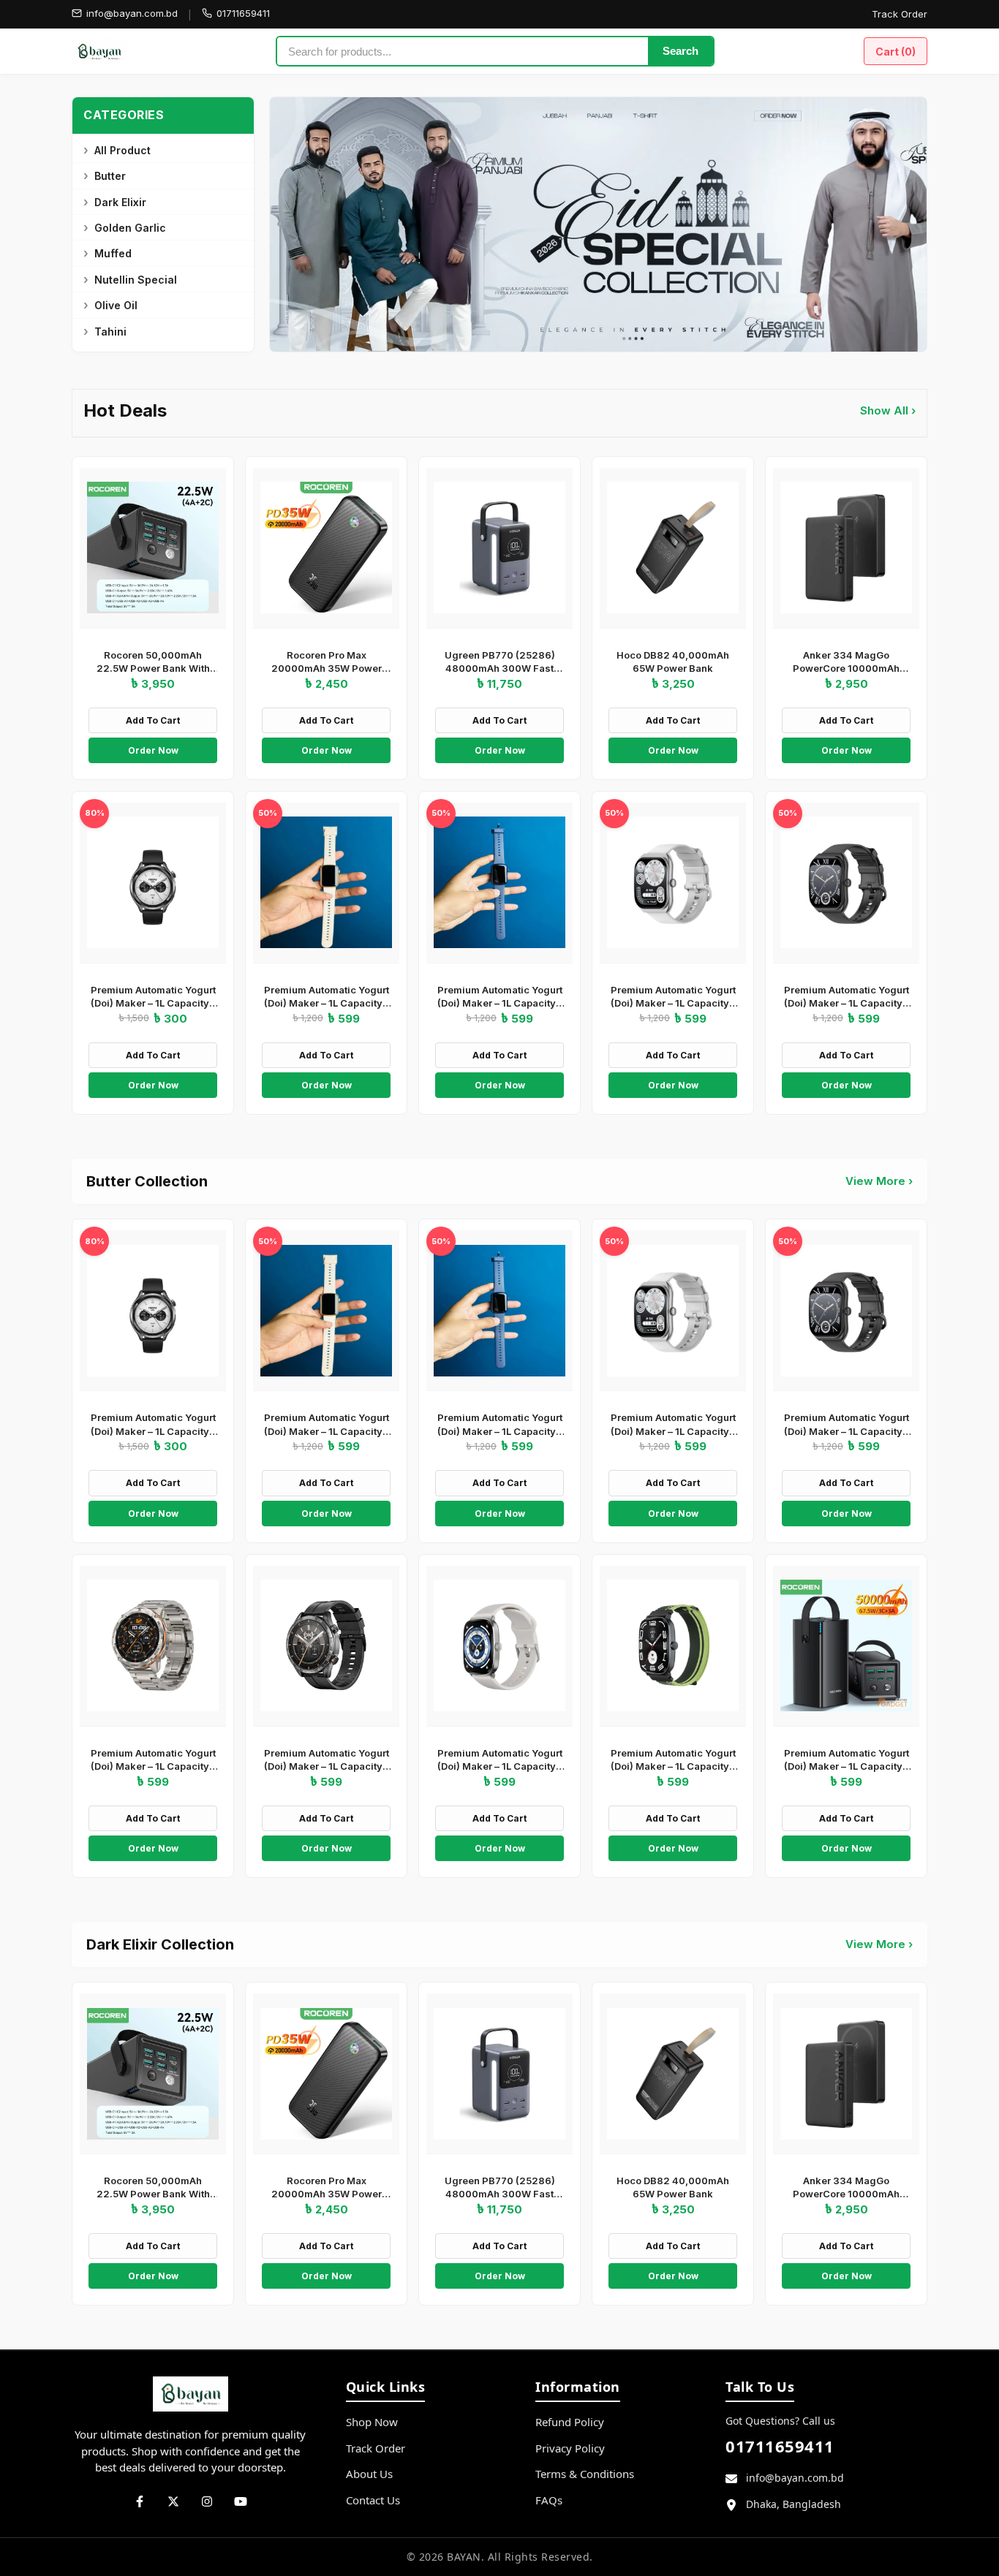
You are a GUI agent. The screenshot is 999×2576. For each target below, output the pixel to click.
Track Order (900, 14)
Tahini (110, 332)
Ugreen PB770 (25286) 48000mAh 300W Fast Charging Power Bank (500, 668)
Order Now (153, 750)
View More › (879, 1181)
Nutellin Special (136, 280)
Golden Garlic (130, 228)
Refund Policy (570, 2422)
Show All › (888, 410)
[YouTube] (241, 2501)
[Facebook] (140, 2501)
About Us (369, 2474)
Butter (110, 176)
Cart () (896, 52)
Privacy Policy (570, 2448)
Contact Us (373, 2500)
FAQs (549, 2500)
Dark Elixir (120, 202)
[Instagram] (207, 2501)
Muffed (113, 253)
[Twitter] (173, 2501)
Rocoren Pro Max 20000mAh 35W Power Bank (327, 668)
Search (681, 51)
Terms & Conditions (585, 2474)
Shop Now (372, 2422)
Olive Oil (116, 305)
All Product (122, 150)
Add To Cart (153, 720)
